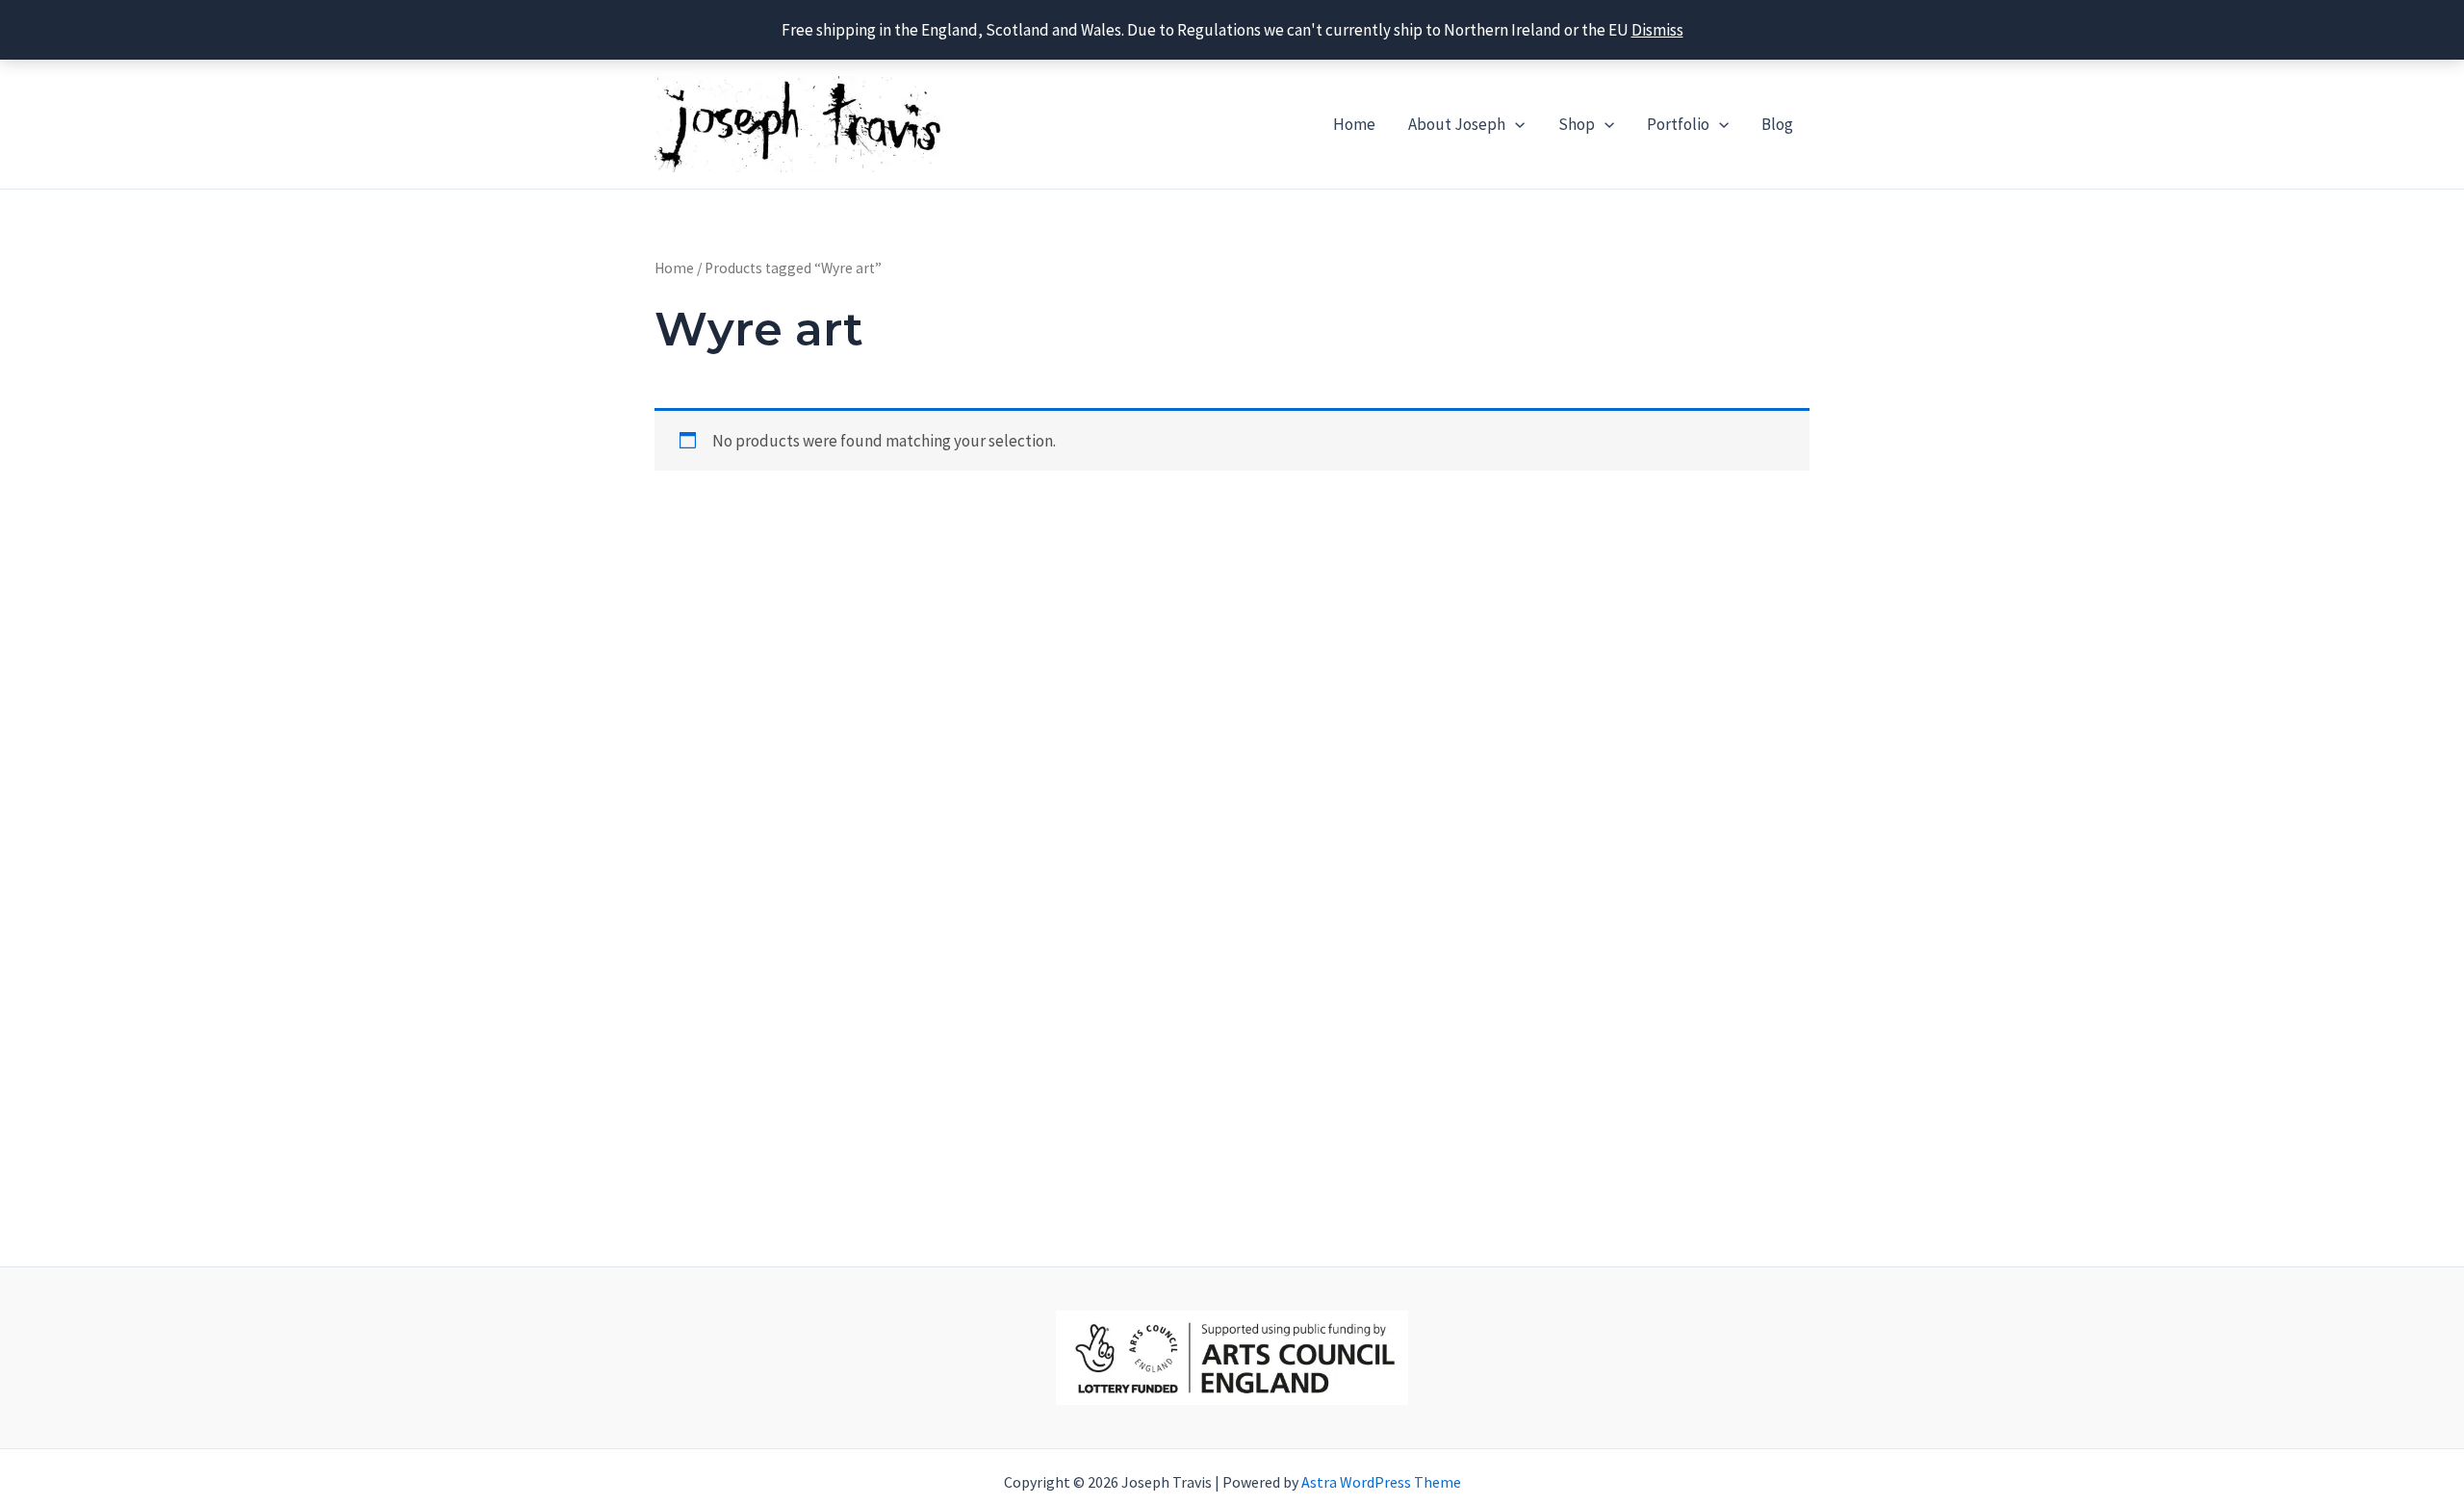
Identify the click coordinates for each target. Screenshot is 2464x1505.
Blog (1777, 124)
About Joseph (1457, 124)
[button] (1515, 124)
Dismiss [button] (1657, 30)
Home (1354, 124)
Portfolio (1678, 124)
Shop (1577, 124)
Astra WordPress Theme (1381, 1482)
